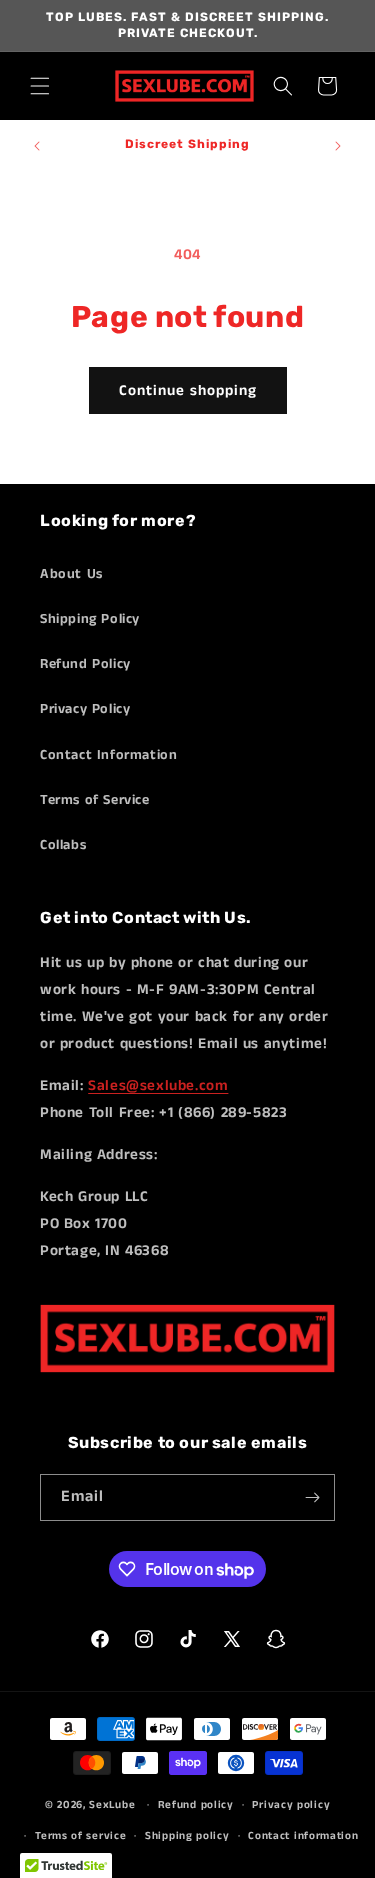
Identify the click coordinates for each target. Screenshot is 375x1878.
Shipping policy (187, 1836)
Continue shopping (188, 390)
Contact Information (108, 755)
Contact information (303, 1836)
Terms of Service (95, 800)
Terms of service (80, 1836)
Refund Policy (85, 664)
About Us (71, 574)
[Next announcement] (338, 146)
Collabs (63, 845)
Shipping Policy (90, 619)
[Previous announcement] (37, 146)
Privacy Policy (85, 709)
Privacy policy (291, 1805)
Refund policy (196, 1805)
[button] (40, 86)
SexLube (112, 1805)
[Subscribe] (312, 1497)
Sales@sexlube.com (158, 1085)
